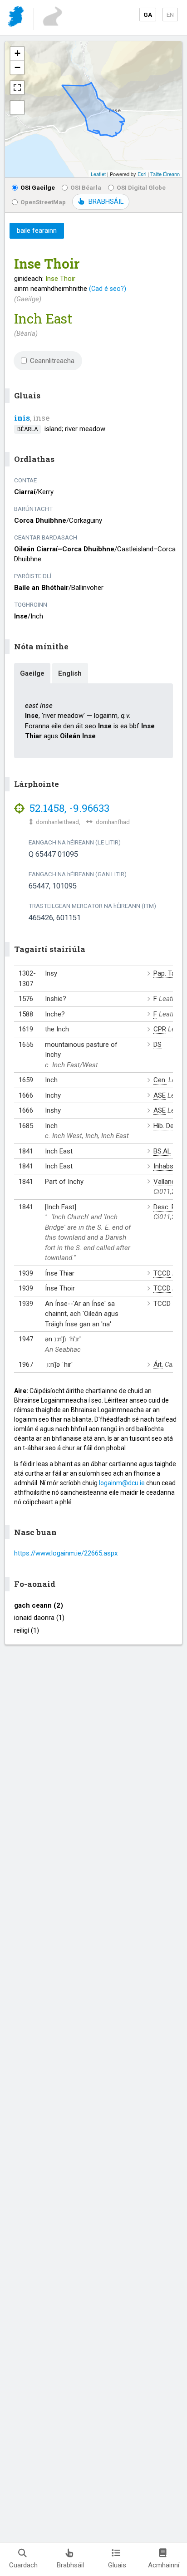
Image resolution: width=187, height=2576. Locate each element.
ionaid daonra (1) (39, 1618)
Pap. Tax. (167, 973)
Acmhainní (164, 2565)
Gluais (117, 2565)
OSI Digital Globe (141, 187)
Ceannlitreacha (52, 361)
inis (22, 418)
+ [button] (17, 53)
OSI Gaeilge (38, 187)
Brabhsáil (70, 2565)
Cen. (160, 1080)
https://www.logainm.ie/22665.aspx (66, 1553)
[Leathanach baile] (17, 18)
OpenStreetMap (43, 202)
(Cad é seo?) (108, 289)
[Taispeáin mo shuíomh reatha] (17, 108)
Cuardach (23, 2565)
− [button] (17, 67)
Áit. (158, 1364)
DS (157, 1045)
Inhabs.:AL (169, 1166)
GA (148, 15)
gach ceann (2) (39, 1605)
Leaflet (98, 174)
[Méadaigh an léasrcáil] (17, 88)
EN (170, 15)
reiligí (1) (27, 1630)
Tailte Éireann (165, 174)
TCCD (162, 1273)
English (70, 673)
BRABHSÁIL (106, 201)
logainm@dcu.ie (122, 1483)
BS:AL (162, 1151)
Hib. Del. (165, 1126)
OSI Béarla (86, 187)
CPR (160, 1029)
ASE (160, 1095)
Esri (142, 174)
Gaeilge (32, 673)
